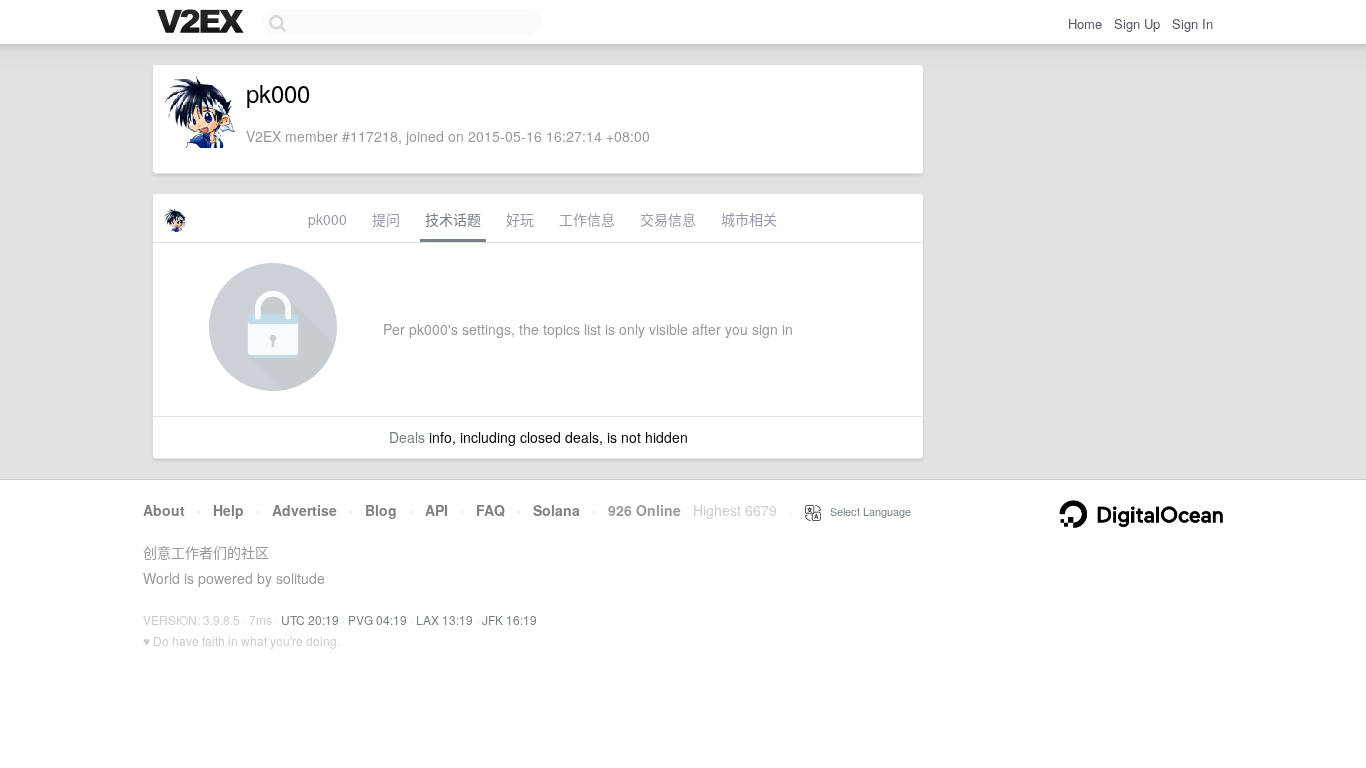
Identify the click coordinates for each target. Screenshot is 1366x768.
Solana (556, 510)
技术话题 (453, 219)
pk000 (327, 219)
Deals (407, 437)
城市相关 (749, 219)
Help (228, 510)
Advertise (304, 510)
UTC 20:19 (310, 619)
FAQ (490, 510)
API (436, 510)
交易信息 (668, 219)
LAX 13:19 (444, 619)
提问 (386, 219)
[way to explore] (203, 23)
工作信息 (587, 219)
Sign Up (1137, 23)
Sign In (1192, 23)
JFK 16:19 (509, 619)
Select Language (866, 511)
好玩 (520, 219)
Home (1085, 23)
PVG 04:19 (377, 619)
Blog (381, 510)
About (164, 510)
